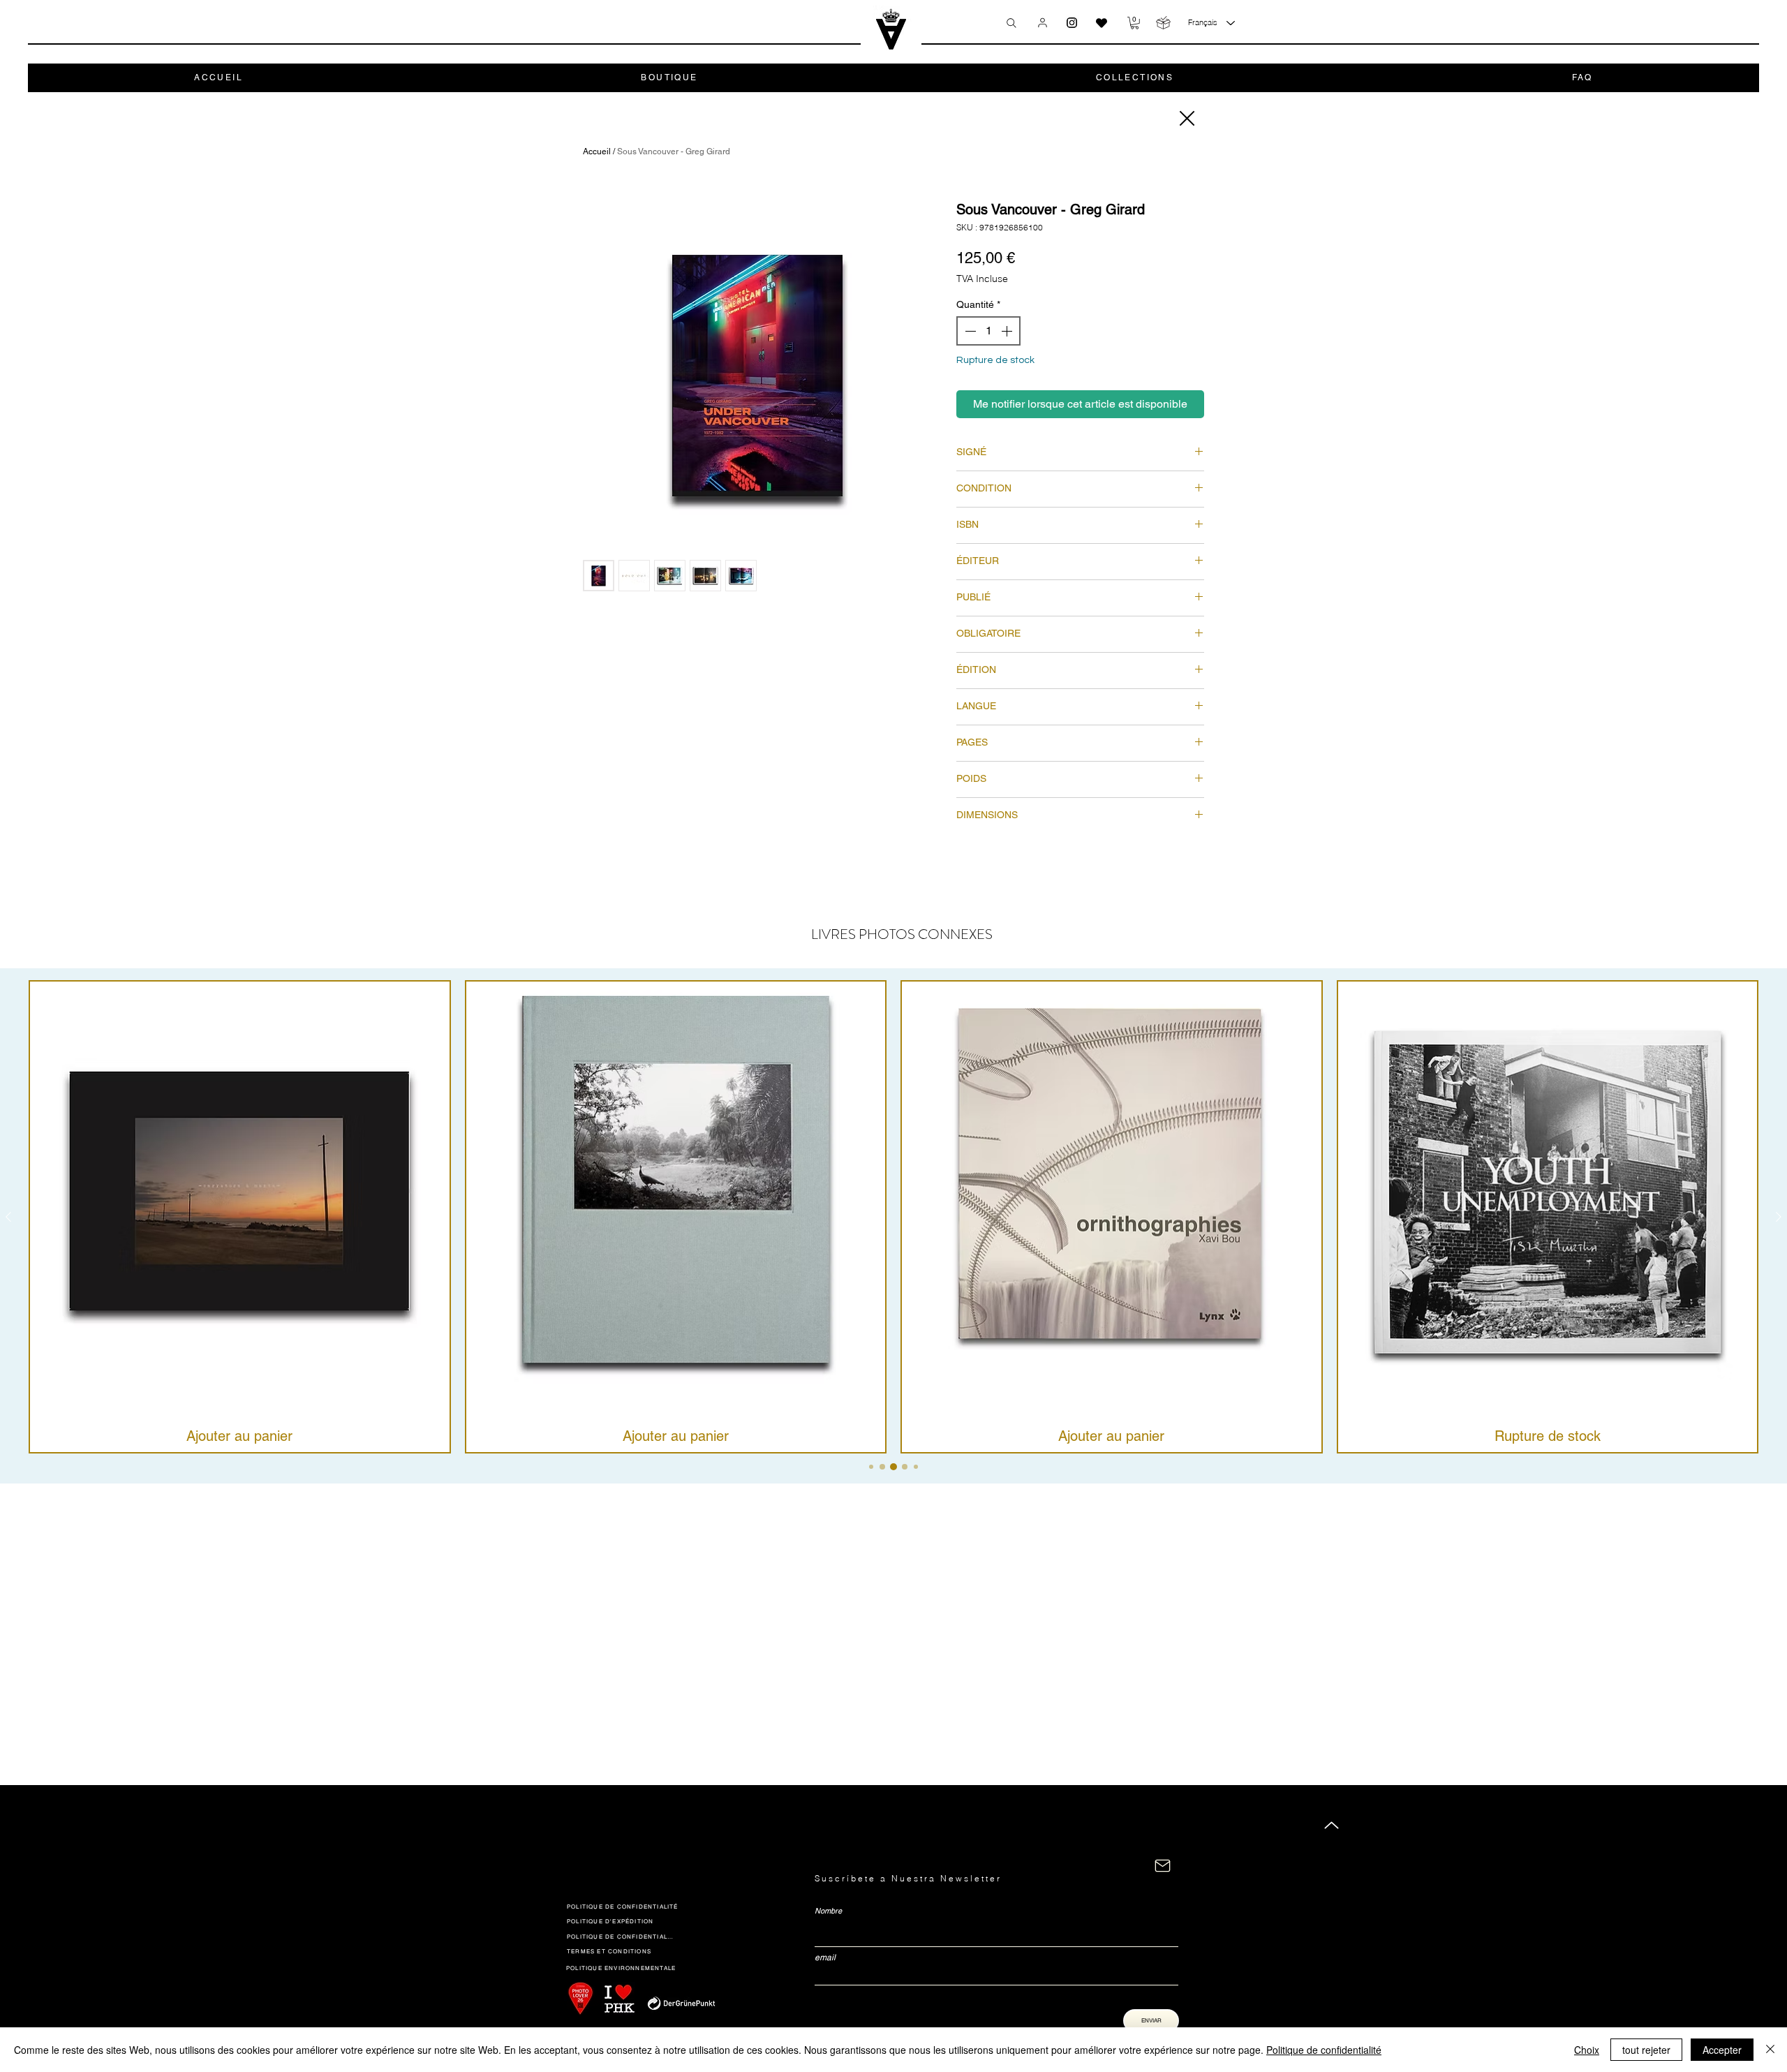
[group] (893, 1217)
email (825, 1958)
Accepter (1722, 2050)
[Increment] (1008, 331)
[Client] (1043, 22)
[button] (1135, 23)
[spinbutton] (988, 331)
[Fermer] (1186, 118)
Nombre (828, 1911)
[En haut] (1332, 1825)
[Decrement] (969, 331)
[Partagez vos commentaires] (1102, 23)
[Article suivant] (1779, 1217)
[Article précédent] (8, 1217)
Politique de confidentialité (1324, 2050)
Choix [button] (1587, 2050)
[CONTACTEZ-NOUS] (1163, 1866)
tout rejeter (1646, 2050)
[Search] (1011, 23)
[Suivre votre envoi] (1163, 23)
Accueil (597, 151)
